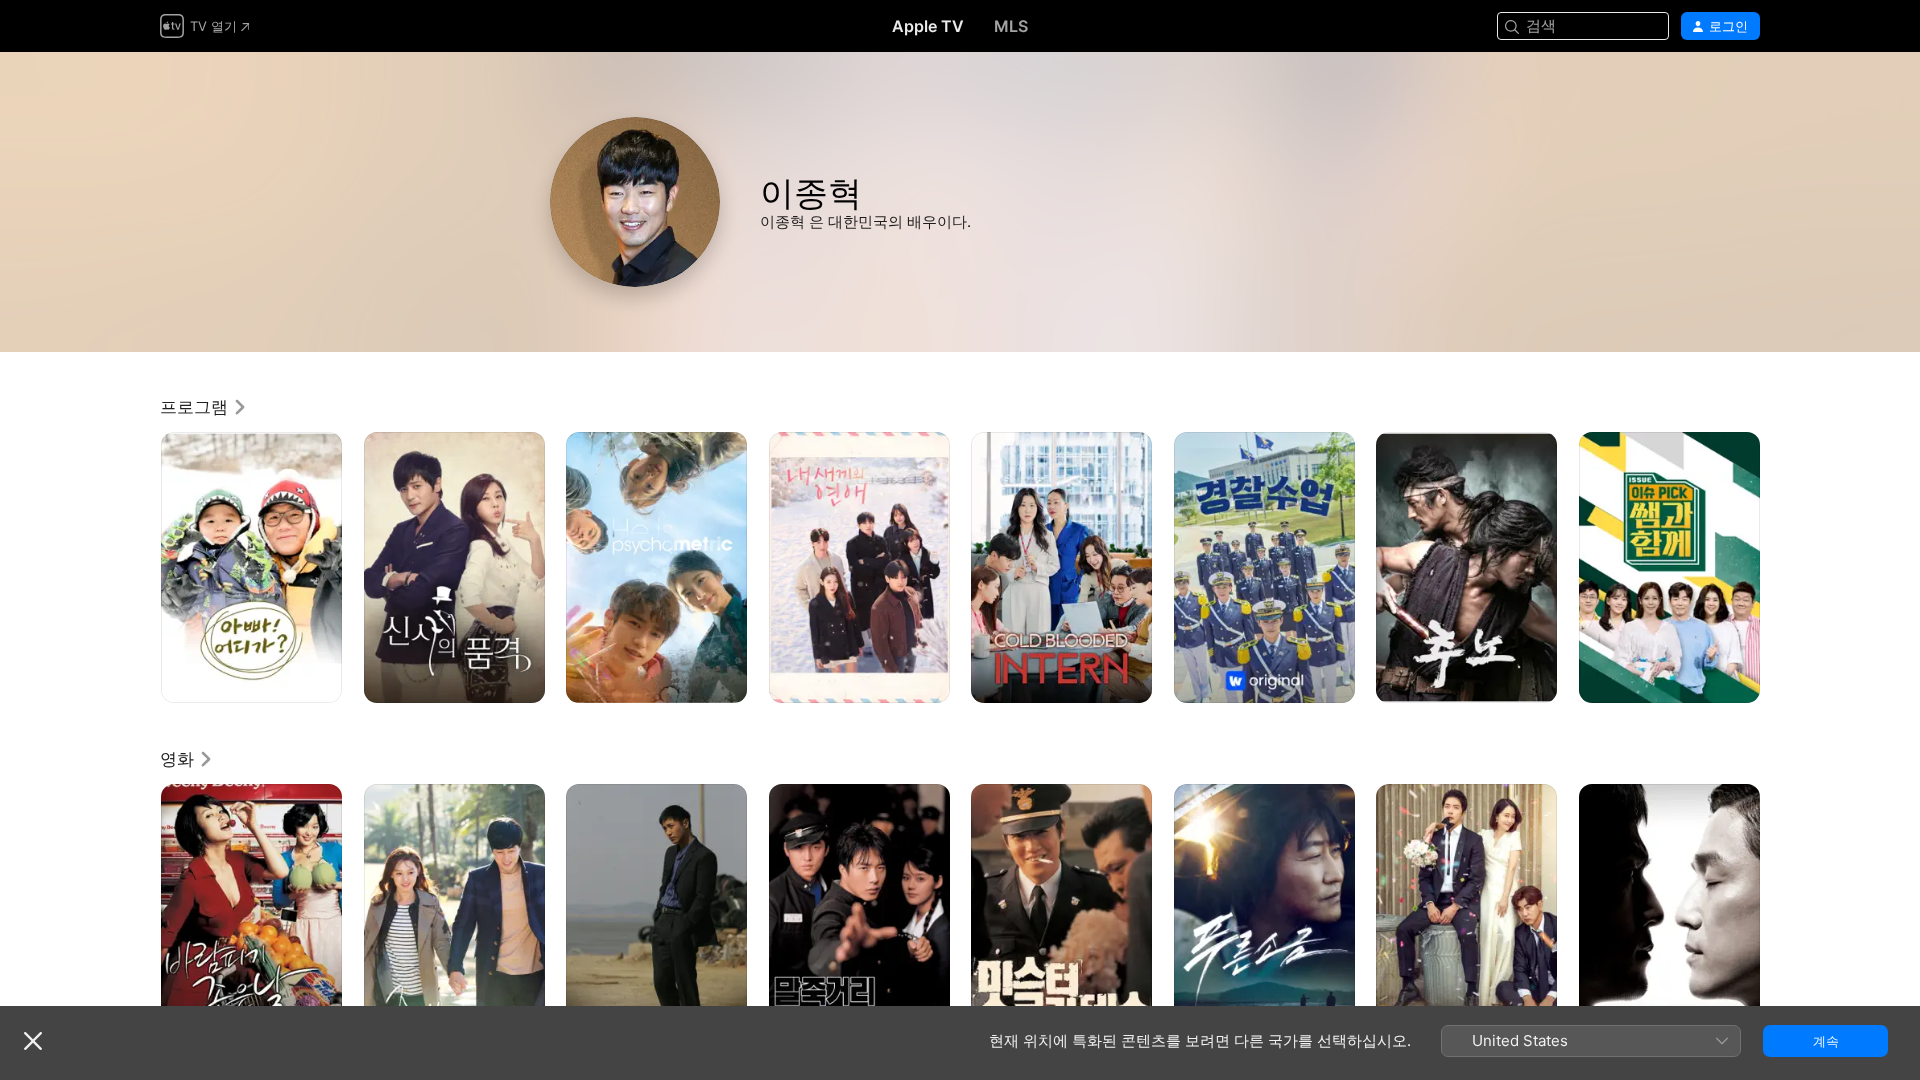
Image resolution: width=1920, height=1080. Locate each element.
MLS (1011, 26)
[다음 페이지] (1780, 567)
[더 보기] (319, 680)
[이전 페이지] (140, 567)
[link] (204, 407)
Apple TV (928, 26)
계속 (1826, 1041)
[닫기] (33, 1041)
